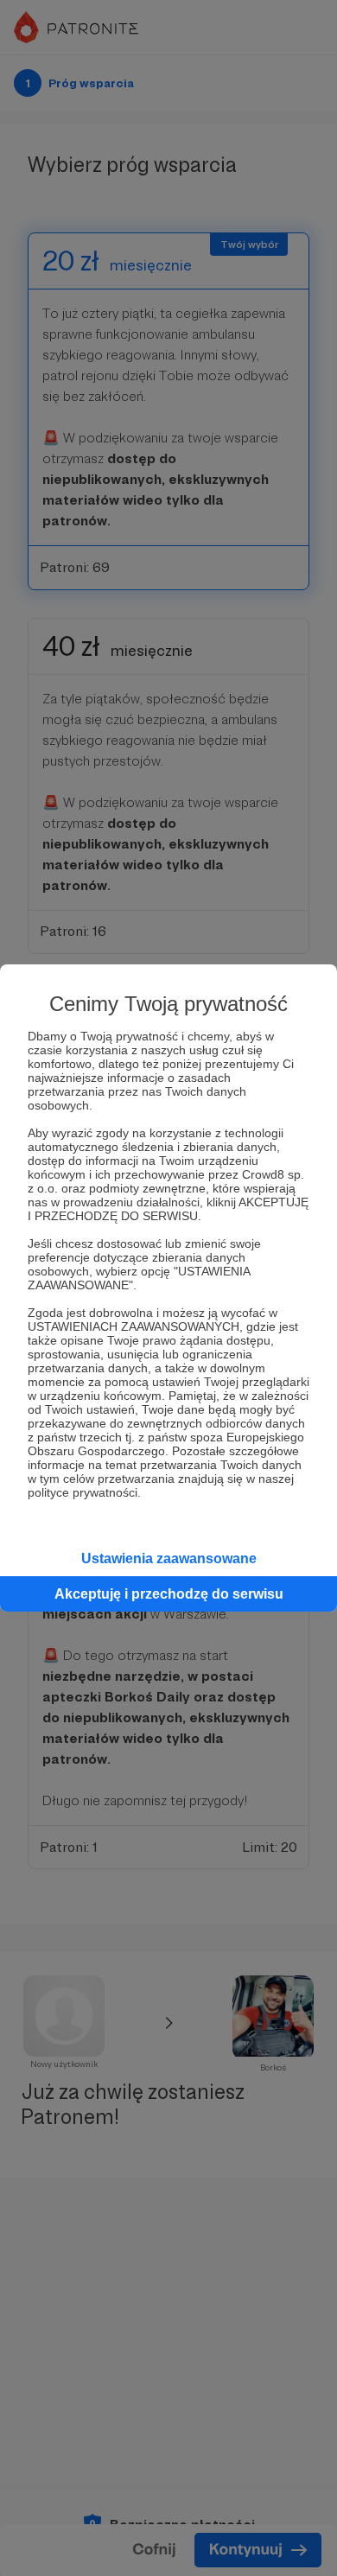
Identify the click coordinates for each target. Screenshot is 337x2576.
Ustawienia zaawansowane (169, 1558)
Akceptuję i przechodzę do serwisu (169, 1594)
